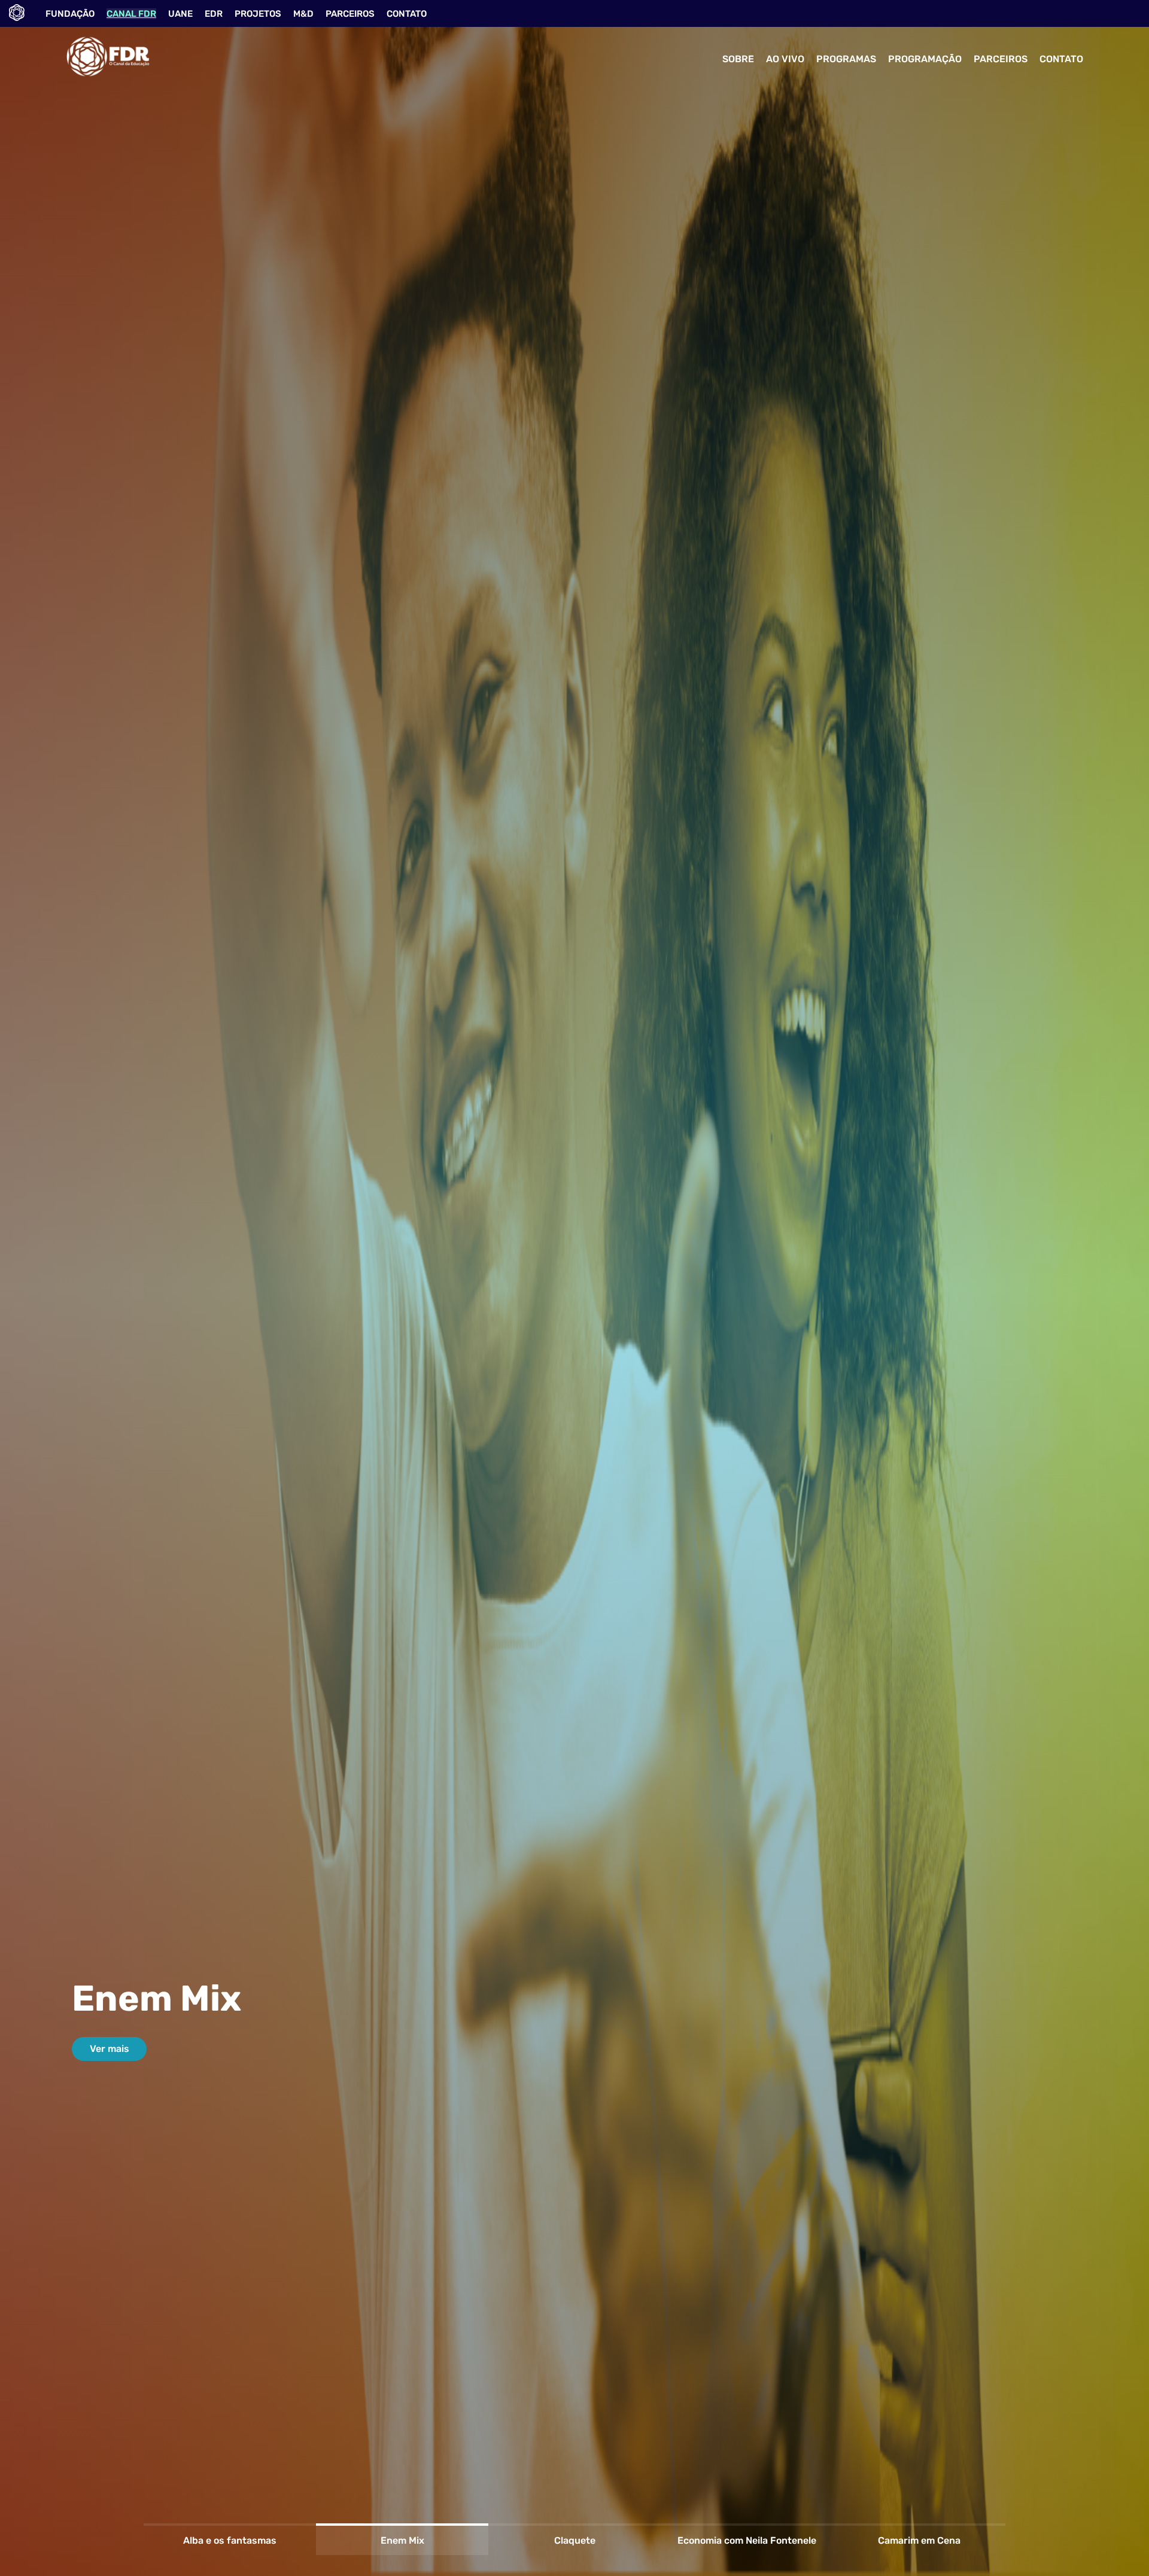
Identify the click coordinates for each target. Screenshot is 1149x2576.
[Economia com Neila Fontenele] (747, 2525)
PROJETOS (258, 14)
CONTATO (407, 14)
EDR (214, 14)
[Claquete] (574, 2525)
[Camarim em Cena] (919, 2525)
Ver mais (110, 2049)
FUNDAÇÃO (70, 14)
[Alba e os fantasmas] (230, 2525)
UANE (180, 14)
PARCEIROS (350, 14)
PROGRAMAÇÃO (925, 59)
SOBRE (738, 59)
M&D (303, 14)
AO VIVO (785, 59)
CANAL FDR (131, 14)
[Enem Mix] (402, 2525)
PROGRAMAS (846, 59)
